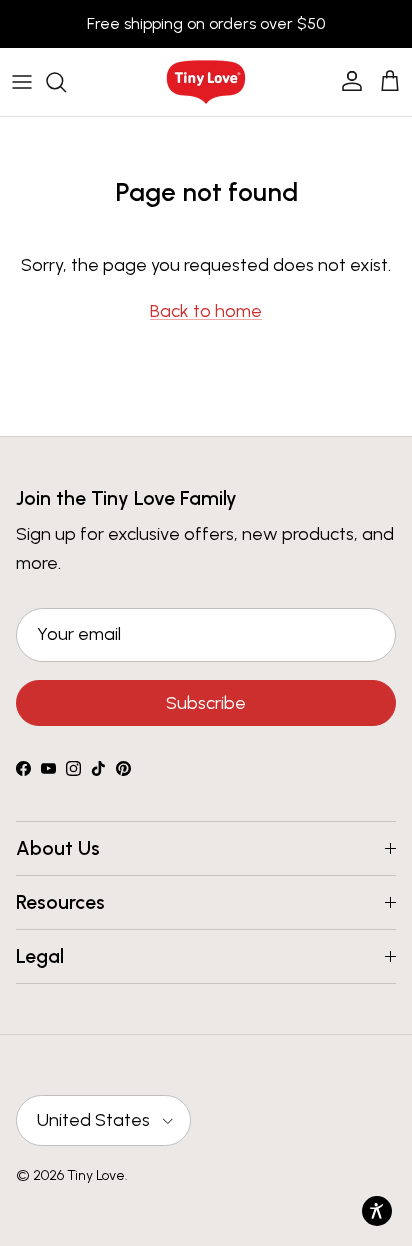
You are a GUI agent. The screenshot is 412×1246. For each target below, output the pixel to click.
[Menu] (22, 82)
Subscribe (206, 703)
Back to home (206, 311)
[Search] (66, 82)
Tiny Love (96, 1175)
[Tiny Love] (206, 82)
